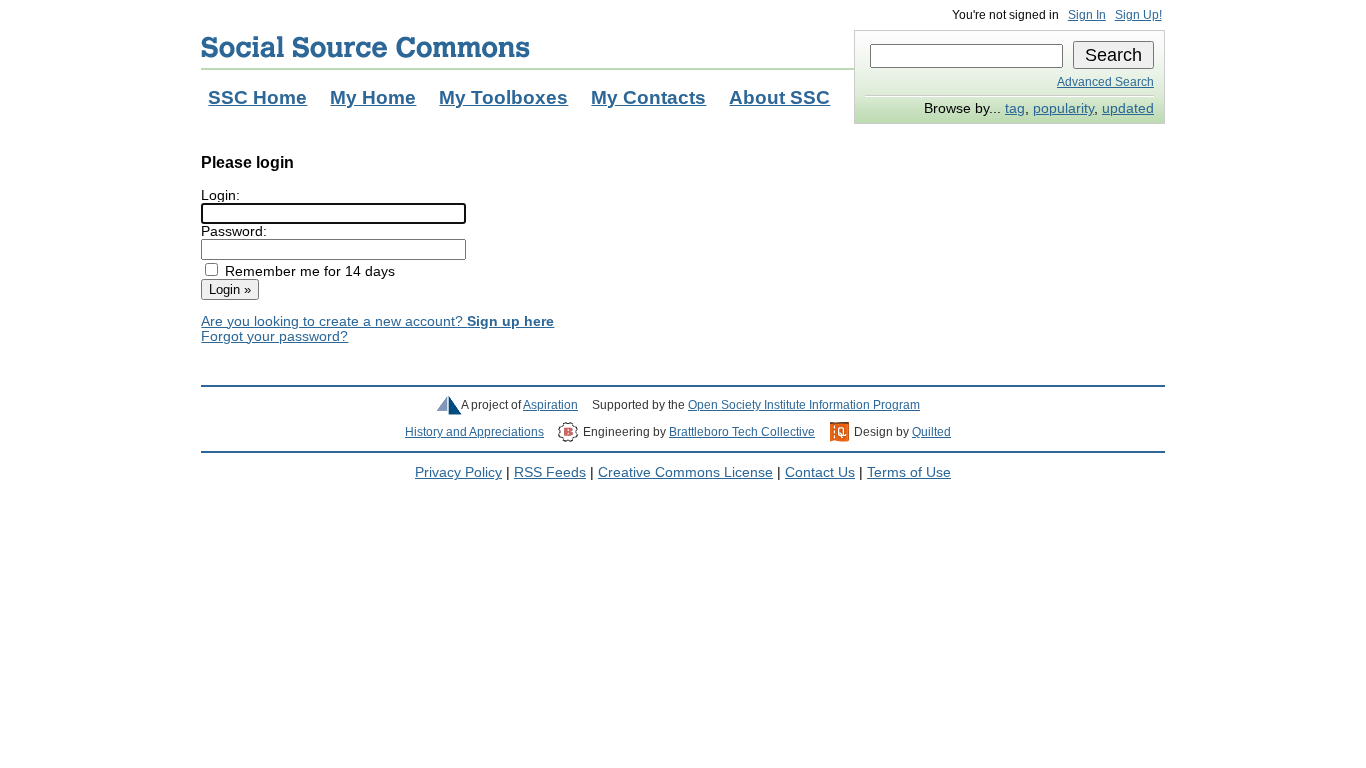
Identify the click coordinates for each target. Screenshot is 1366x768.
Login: (220, 195)
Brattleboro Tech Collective (742, 432)
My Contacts (648, 97)
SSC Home (257, 97)
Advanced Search (1105, 82)
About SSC (779, 97)
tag (1015, 108)
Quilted (931, 432)
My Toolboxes (503, 97)
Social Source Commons (365, 47)
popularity (1063, 108)
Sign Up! (1138, 15)
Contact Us (820, 472)
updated (1128, 108)
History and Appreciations (474, 432)
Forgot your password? (274, 336)
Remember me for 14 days (310, 271)
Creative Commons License (685, 472)
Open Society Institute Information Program (804, 405)
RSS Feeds (550, 472)
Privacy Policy (458, 472)
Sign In (1087, 15)
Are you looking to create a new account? (377, 321)
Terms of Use (909, 472)
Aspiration (550, 405)
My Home (373, 97)
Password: (234, 231)
